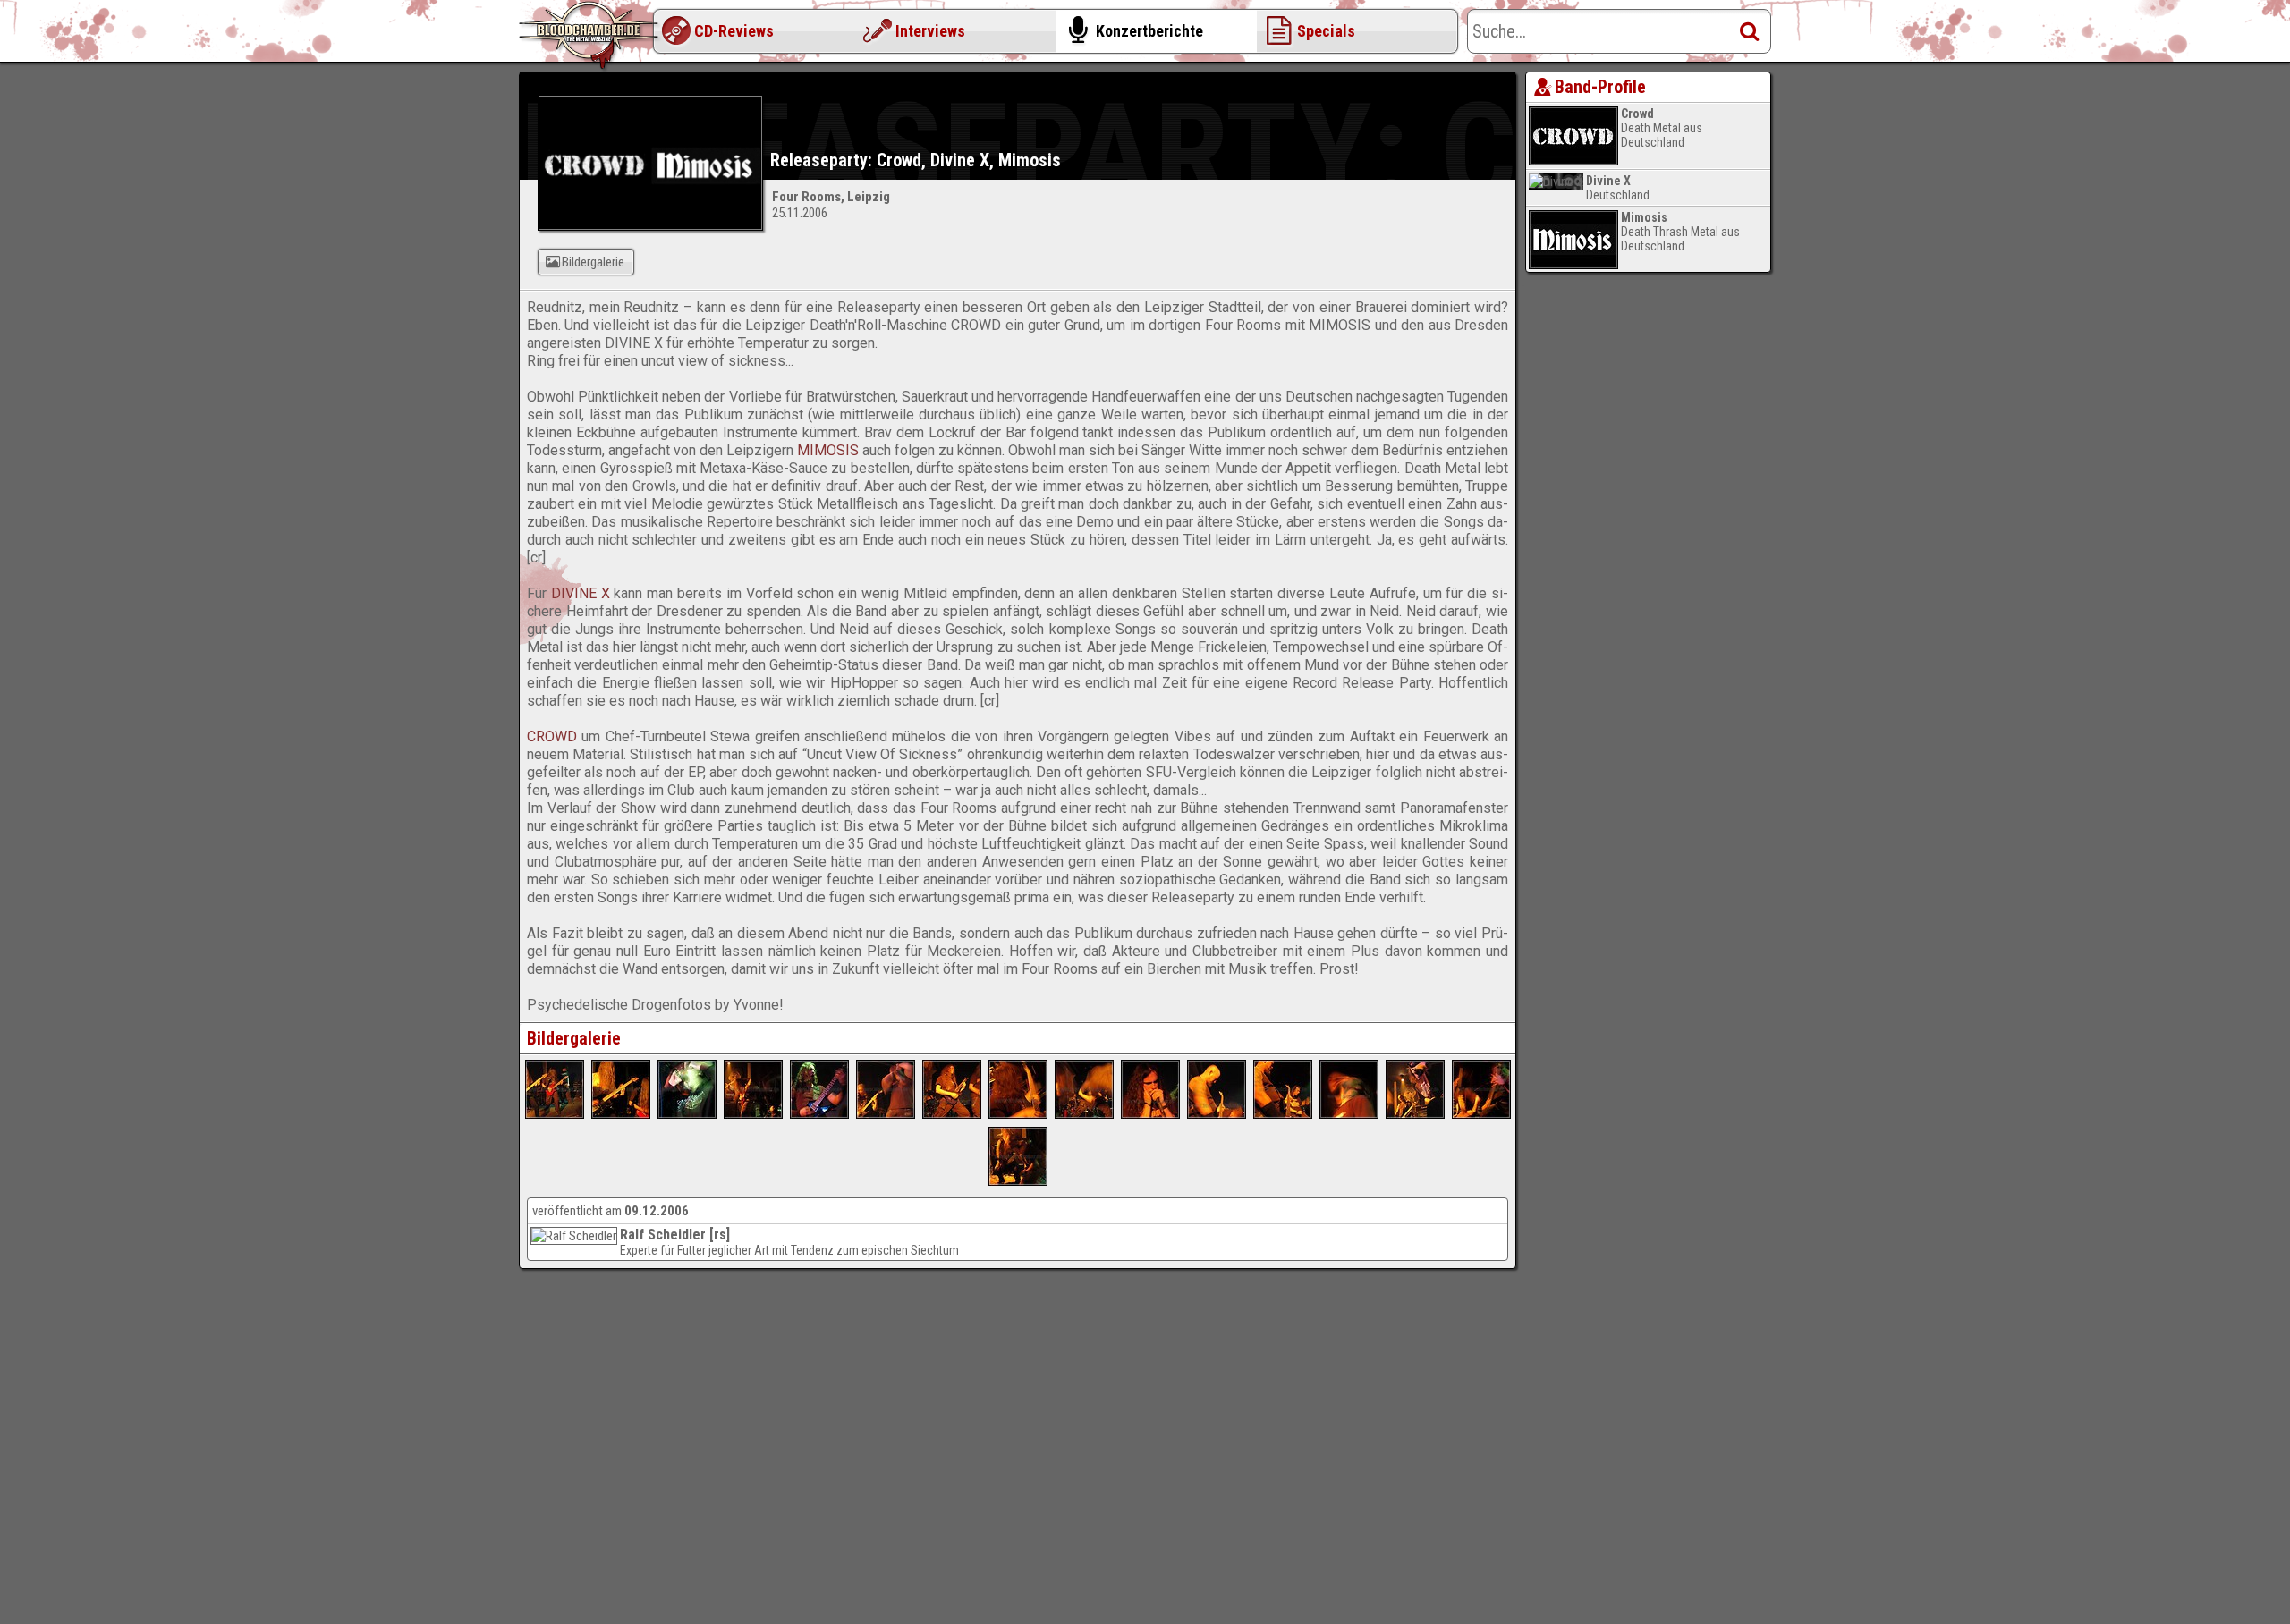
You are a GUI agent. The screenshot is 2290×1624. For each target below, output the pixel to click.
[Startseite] (590, 36)
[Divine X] (819, 1114)
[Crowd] (1217, 1114)
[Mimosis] (555, 1114)
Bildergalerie (593, 262)
